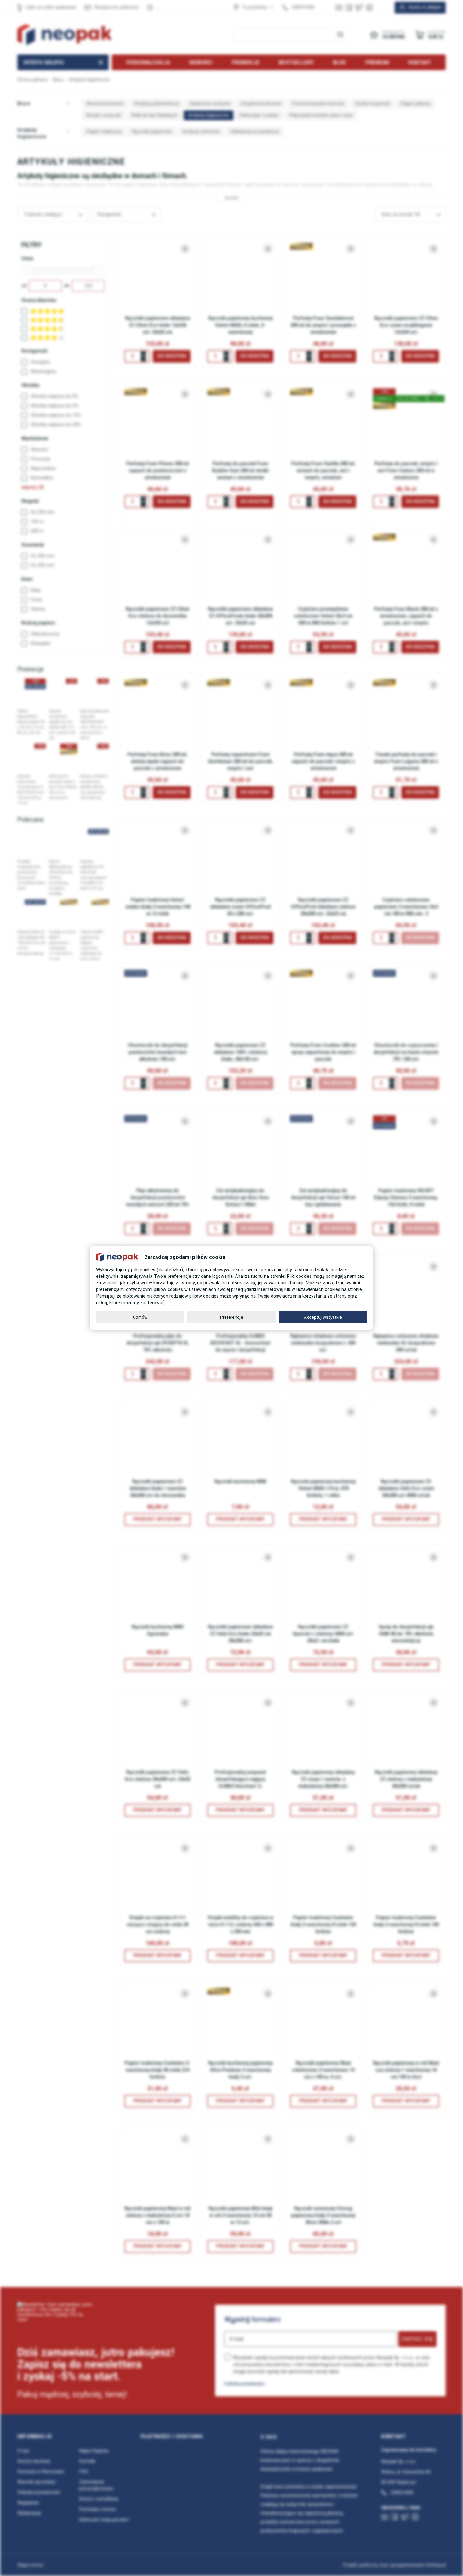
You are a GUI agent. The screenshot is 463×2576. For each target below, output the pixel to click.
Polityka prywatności (244, 2383)
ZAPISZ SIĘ (417, 2339)
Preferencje (232, 1317)
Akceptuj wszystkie (323, 1317)
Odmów (140, 1317)
